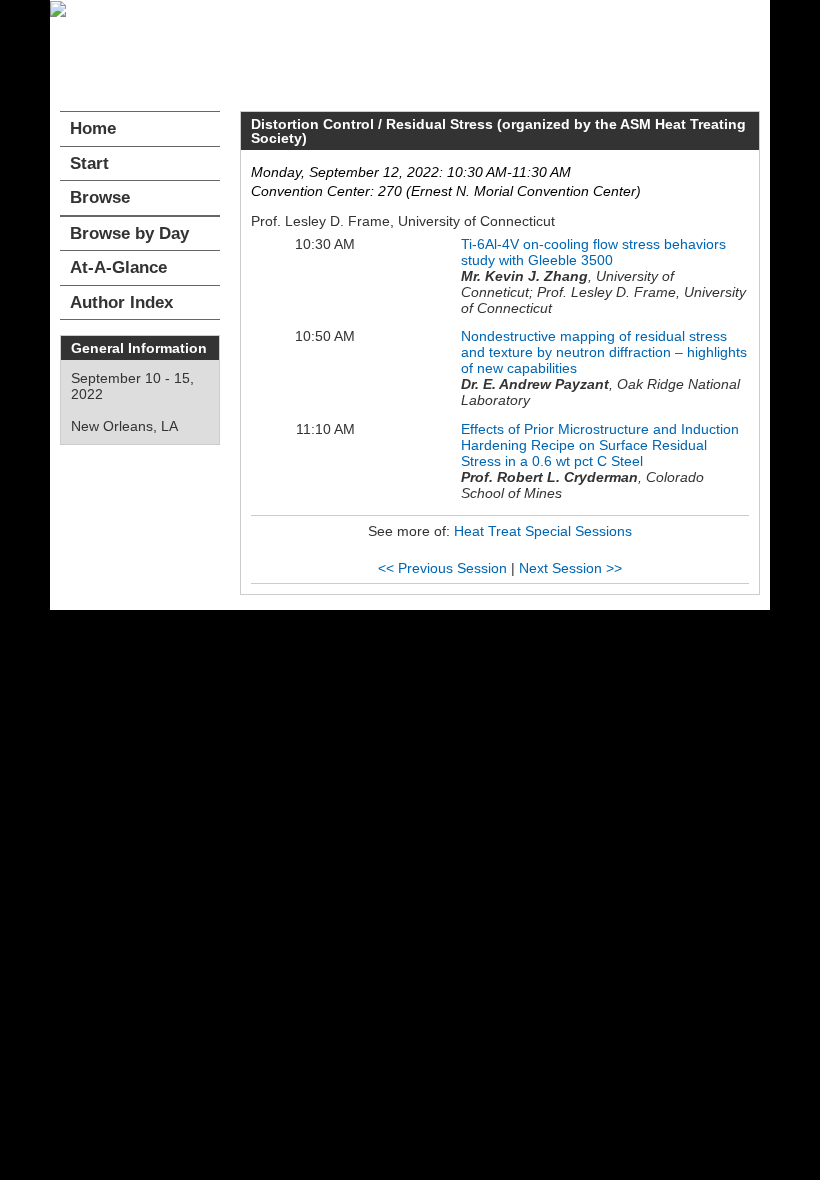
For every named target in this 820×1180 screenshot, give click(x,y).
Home (93, 128)
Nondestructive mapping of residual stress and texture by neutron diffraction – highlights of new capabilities (604, 352)
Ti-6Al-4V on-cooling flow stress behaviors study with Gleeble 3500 (593, 252)
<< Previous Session (442, 568)
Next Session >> (570, 568)
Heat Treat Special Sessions (543, 531)
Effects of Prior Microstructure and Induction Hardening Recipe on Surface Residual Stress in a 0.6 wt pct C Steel (600, 445)
